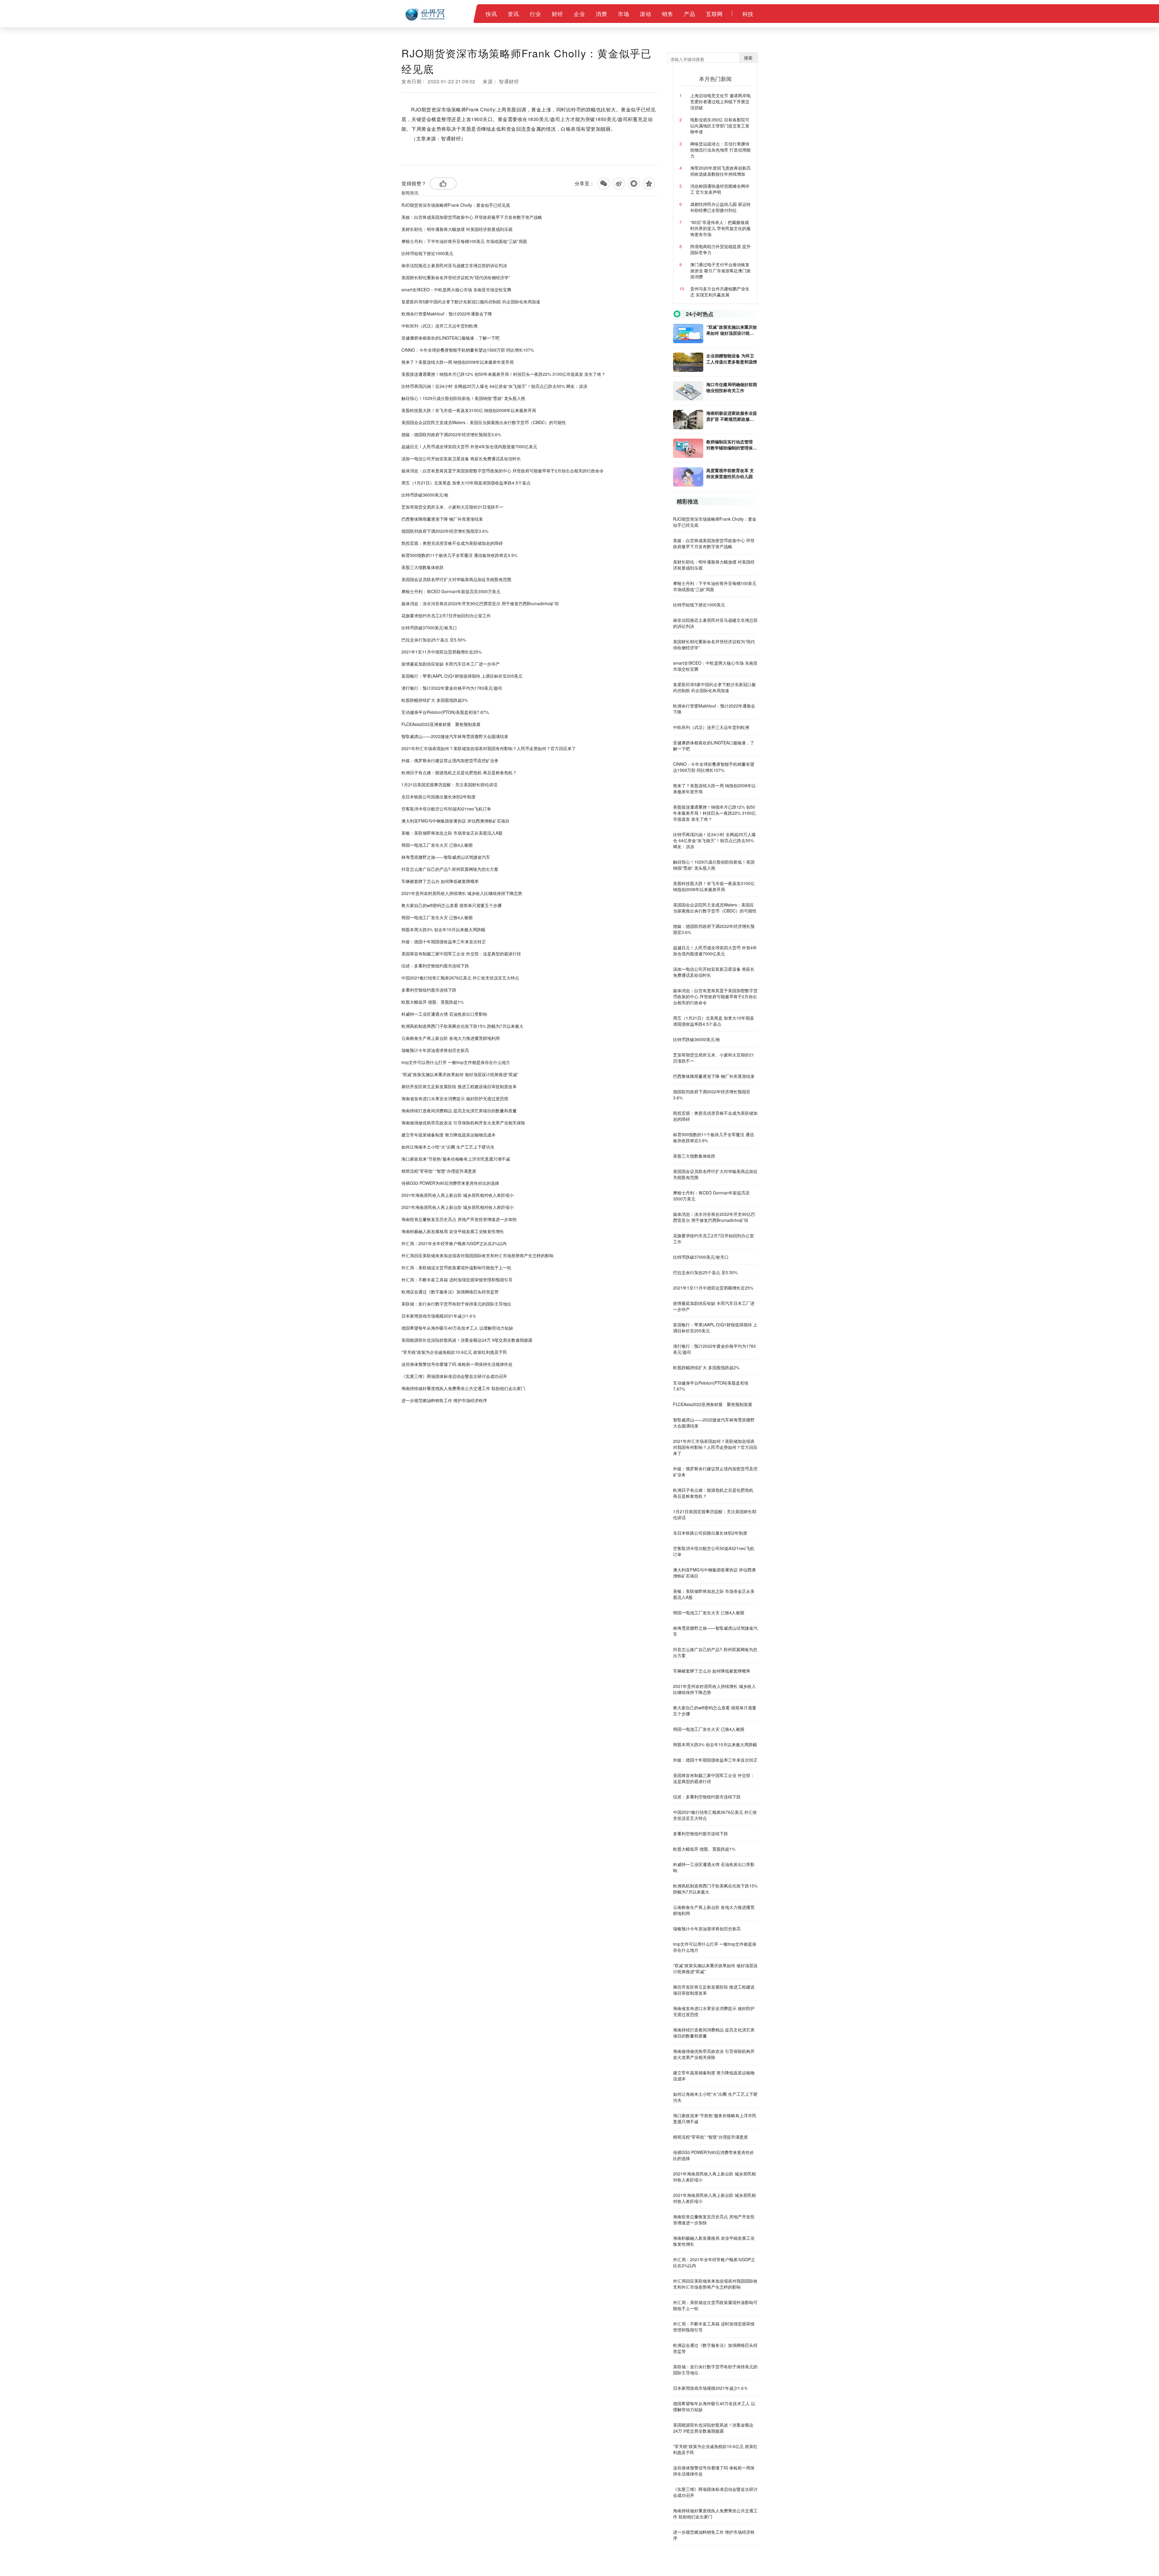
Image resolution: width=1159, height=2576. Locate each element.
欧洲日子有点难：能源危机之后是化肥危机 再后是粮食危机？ (459, 772)
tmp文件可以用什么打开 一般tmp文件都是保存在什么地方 (456, 1062)
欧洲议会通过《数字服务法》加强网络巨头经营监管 (450, 1292)
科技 (748, 14)
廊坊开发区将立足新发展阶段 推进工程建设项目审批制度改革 (459, 1086)
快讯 (491, 14)
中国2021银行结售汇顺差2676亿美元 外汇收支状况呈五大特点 (460, 978)
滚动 (645, 14)
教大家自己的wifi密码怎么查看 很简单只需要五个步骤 (452, 905)
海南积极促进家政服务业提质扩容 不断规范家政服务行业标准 (732, 416)
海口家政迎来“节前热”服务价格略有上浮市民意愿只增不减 (456, 1159)
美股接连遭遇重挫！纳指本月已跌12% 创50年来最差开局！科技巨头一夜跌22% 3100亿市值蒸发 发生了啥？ (503, 374)
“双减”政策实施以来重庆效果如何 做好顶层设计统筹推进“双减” (460, 1074)
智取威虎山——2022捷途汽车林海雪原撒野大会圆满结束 (455, 736)
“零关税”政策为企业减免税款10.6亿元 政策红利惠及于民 (454, 1352)
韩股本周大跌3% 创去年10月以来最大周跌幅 (443, 929)
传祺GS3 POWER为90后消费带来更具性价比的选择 (450, 1183)
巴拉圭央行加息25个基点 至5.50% (434, 640)
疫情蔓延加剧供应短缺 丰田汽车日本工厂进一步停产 (451, 664)
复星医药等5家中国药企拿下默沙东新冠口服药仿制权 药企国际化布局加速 (471, 302)
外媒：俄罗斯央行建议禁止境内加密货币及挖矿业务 (450, 760)
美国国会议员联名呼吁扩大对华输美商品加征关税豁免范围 (456, 579)
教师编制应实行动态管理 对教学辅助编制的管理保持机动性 (732, 445)
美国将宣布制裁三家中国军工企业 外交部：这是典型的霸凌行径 (461, 954)
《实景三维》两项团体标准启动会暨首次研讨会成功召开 (454, 1376)
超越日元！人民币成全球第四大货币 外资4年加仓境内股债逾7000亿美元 (469, 446)
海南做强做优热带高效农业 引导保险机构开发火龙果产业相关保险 (463, 1123)
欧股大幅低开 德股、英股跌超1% (433, 1002)
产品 (690, 14)
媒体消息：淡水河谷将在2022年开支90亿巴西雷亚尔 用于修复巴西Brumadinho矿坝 (480, 603)
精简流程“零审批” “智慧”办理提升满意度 (439, 1171)
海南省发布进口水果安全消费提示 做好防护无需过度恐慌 (455, 1098)
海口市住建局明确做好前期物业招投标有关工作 (732, 387)
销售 (667, 14)
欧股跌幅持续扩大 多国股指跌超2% (435, 700)
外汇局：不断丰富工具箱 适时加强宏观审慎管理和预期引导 (457, 1280)
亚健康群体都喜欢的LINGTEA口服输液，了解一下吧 (450, 338)
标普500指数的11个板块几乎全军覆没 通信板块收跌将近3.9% (459, 555)
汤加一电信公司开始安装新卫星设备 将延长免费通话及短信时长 (461, 459)
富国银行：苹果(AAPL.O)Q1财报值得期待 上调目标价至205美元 (462, 676)
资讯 (513, 14)
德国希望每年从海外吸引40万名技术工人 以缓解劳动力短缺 (457, 1328)
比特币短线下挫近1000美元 (427, 253)
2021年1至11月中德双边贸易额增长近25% (442, 652)
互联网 (714, 14)
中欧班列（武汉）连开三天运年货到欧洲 (439, 326)
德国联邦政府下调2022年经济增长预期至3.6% (445, 531)
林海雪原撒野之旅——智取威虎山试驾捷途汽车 (446, 857)
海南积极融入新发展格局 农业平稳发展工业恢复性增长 (453, 1231)
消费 (601, 14)
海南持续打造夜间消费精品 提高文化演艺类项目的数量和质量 (459, 1111)
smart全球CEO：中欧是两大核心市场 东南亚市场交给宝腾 (456, 289)
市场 (623, 14)
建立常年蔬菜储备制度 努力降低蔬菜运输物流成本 (449, 1135)
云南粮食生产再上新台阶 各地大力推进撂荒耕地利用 (451, 1038)
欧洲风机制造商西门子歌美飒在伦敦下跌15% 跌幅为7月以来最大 (462, 1026)
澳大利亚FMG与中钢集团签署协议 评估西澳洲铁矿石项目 (455, 821)
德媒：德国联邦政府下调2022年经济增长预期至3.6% (451, 434)
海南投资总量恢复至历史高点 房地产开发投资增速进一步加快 (459, 1219)
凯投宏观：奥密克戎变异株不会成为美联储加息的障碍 (452, 543)
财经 (557, 14)
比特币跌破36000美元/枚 (425, 495)
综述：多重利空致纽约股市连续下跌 (435, 966)
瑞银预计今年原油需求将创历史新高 (435, 1050)
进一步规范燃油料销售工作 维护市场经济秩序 (444, 1400)
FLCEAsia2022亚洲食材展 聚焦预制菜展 (441, 724)
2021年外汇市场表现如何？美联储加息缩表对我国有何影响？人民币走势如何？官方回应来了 (489, 748)
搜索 (748, 58)
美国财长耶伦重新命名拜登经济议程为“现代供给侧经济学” (456, 277)
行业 (535, 14)
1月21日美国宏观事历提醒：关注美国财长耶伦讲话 (449, 785)
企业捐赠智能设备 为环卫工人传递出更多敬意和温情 (732, 359)
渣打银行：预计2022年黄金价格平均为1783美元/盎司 (452, 688)
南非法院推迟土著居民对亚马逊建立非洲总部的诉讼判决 (454, 265)
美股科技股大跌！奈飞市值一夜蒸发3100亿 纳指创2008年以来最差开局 (469, 410)
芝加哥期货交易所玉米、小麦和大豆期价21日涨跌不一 (452, 507)
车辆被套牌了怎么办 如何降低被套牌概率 (440, 881)
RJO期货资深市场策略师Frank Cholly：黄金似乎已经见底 (456, 205)
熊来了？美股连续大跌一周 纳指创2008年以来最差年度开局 (458, 362)
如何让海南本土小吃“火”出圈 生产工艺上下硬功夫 (448, 1147)
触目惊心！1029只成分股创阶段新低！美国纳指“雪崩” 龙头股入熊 (463, 398)
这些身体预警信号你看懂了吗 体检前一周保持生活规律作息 (457, 1364)
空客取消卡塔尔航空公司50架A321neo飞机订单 (446, 809)
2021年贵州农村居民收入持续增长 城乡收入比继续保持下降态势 (462, 893)
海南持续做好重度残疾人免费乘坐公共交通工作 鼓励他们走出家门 (463, 1388)
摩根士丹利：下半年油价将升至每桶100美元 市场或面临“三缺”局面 (464, 241)
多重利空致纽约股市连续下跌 (429, 990)
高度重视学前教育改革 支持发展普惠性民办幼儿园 (730, 473)
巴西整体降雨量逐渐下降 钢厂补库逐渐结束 (442, 519)
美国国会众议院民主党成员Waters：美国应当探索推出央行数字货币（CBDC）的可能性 (484, 422)
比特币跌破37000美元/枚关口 (429, 628)
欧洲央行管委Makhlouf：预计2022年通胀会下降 (447, 314)
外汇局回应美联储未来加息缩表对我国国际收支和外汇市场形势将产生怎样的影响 (477, 1255)
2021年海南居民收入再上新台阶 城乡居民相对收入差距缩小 (458, 1195)
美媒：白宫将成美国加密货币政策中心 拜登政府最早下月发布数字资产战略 (472, 217)
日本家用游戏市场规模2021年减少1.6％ (439, 1316)
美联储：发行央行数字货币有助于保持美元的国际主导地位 (456, 1304)
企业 (579, 14)
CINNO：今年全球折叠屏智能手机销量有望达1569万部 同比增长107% (468, 350)
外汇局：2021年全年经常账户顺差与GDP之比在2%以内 (454, 1243)
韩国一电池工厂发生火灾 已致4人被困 (437, 845)
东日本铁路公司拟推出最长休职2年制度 (439, 797)
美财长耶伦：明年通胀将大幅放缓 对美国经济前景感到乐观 (457, 229)
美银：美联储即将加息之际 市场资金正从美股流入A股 (452, 833)
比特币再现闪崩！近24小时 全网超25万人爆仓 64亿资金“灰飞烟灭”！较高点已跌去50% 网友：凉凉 (494, 386)
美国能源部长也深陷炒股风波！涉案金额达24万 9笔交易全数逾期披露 (467, 1340)
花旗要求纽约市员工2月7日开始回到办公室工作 (446, 615)
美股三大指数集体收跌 (423, 567)
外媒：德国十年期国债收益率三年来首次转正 (444, 941)
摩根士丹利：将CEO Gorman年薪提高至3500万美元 (451, 591)
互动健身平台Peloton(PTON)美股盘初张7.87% (445, 712)
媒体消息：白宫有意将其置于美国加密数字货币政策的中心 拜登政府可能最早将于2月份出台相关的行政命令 (503, 471)
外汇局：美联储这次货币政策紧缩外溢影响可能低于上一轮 (456, 1267)
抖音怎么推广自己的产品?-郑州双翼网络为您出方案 (450, 869)
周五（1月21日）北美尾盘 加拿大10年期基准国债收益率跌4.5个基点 (466, 483)
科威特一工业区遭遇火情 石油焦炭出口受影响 (444, 1014)
